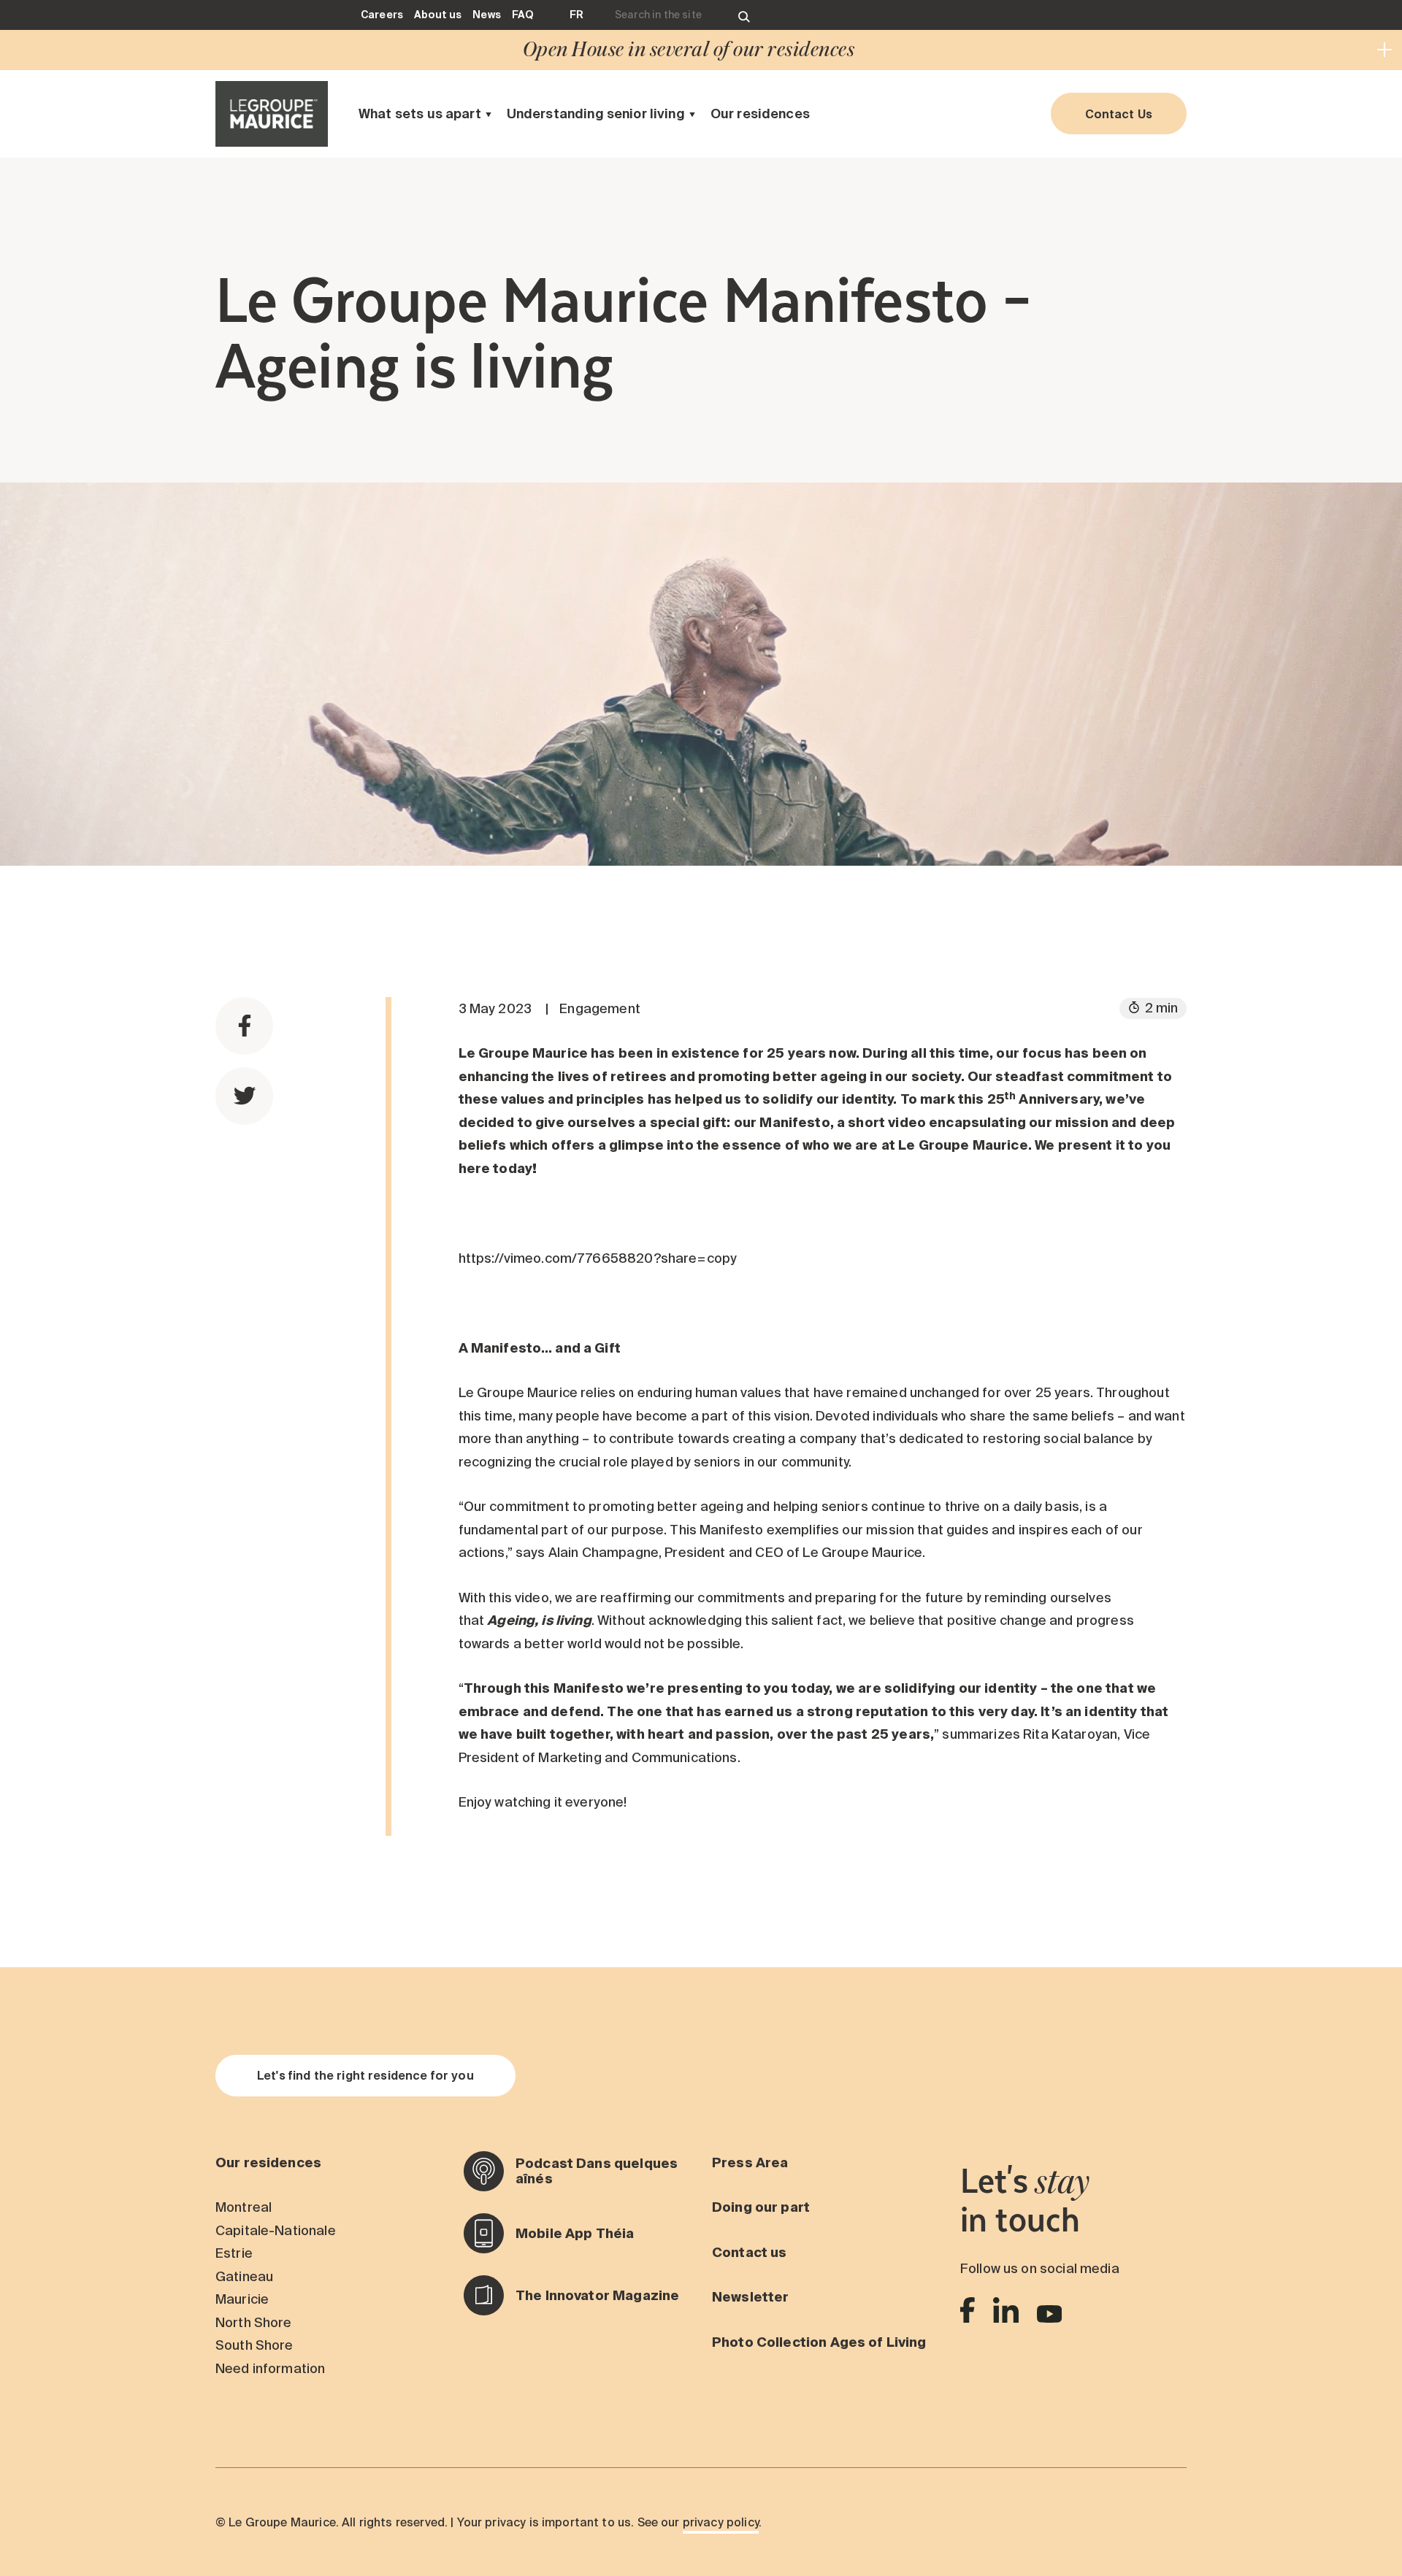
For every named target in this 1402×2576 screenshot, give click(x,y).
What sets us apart (420, 114)
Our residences (760, 114)
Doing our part (761, 2207)
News (487, 15)
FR (576, 15)
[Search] (744, 15)
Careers (382, 15)
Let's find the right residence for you (365, 2075)
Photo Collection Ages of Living (819, 2342)
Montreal (244, 2207)
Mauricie (242, 2299)
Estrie (234, 2253)
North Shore (254, 2322)
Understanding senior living (596, 114)
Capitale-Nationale (276, 2230)
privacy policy (721, 2522)
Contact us (750, 2252)
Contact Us (1119, 114)
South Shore (254, 2345)
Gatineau (244, 2276)
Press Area (750, 2162)
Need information (270, 2368)
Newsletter (751, 2297)
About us (438, 15)
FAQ (522, 15)
